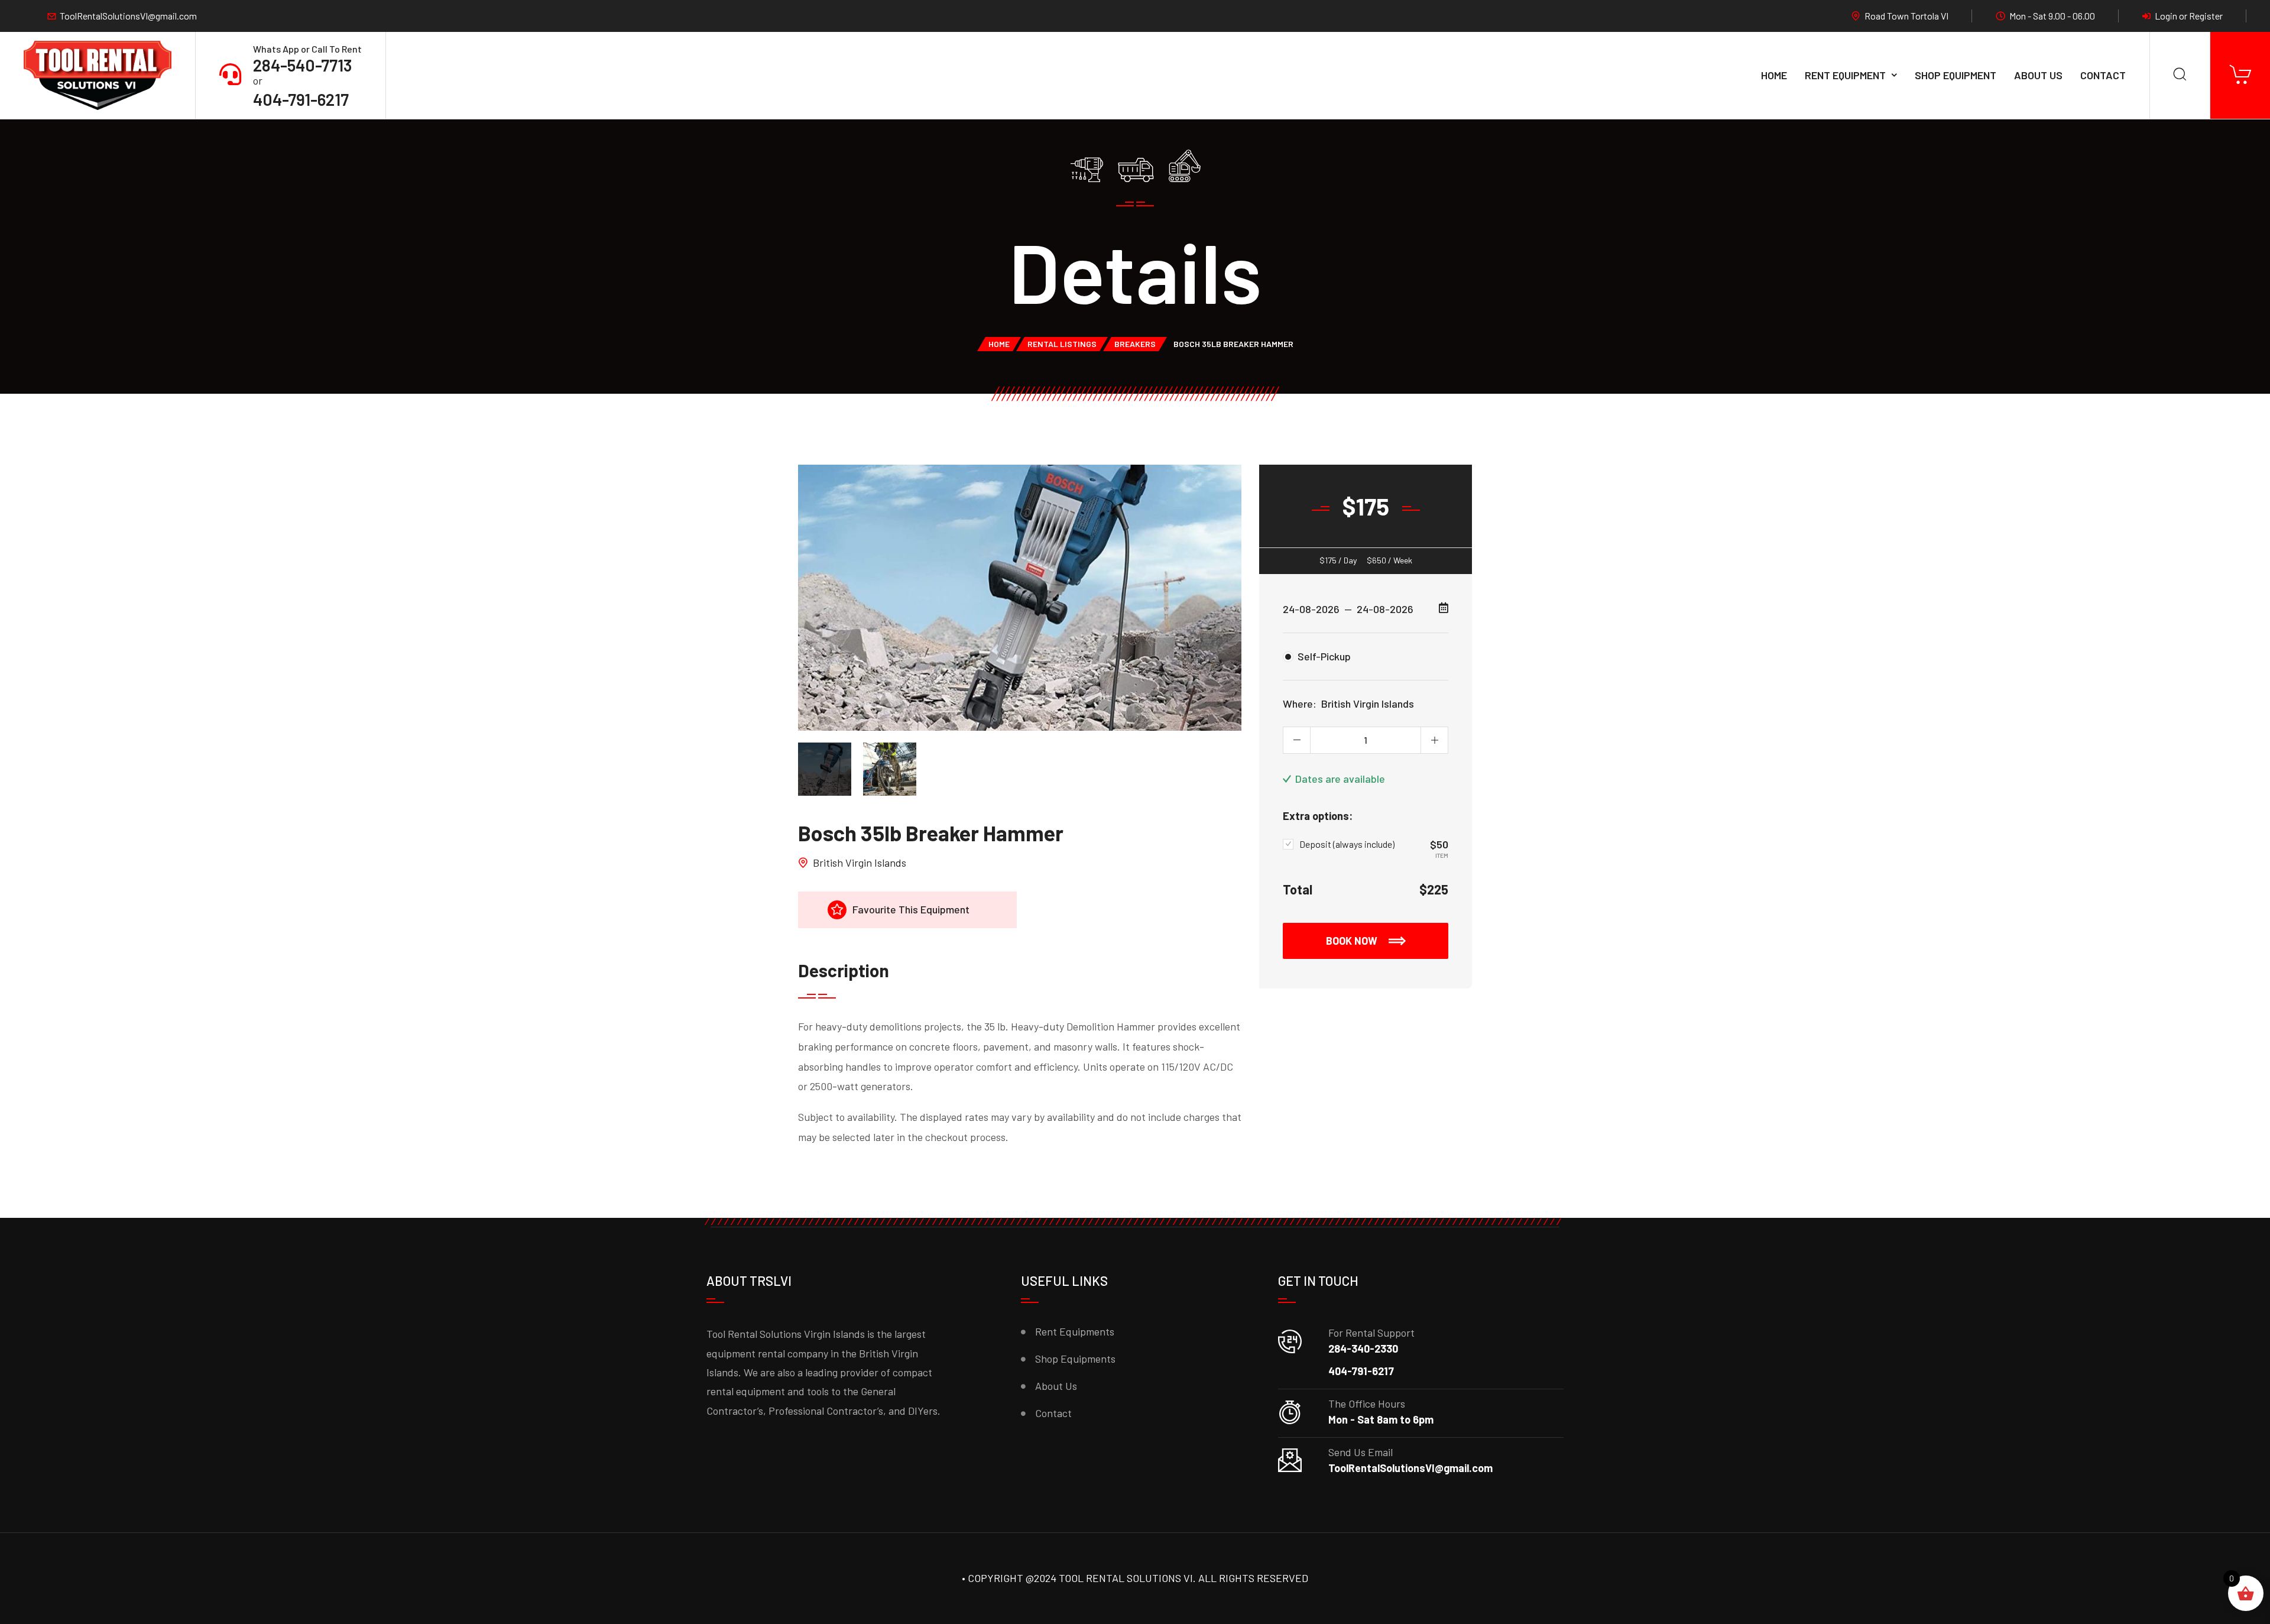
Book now (1353, 941)
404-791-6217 (301, 99)
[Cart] (2240, 75)
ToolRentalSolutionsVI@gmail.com (128, 16)
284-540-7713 (302, 65)
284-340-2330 (1363, 1349)
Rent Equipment (1845, 75)
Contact (2103, 75)
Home (1774, 75)
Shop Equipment (1956, 75)
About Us (2038, 75)
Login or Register (2189, 16)
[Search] (2180, 75)
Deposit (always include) (1347, 844)
